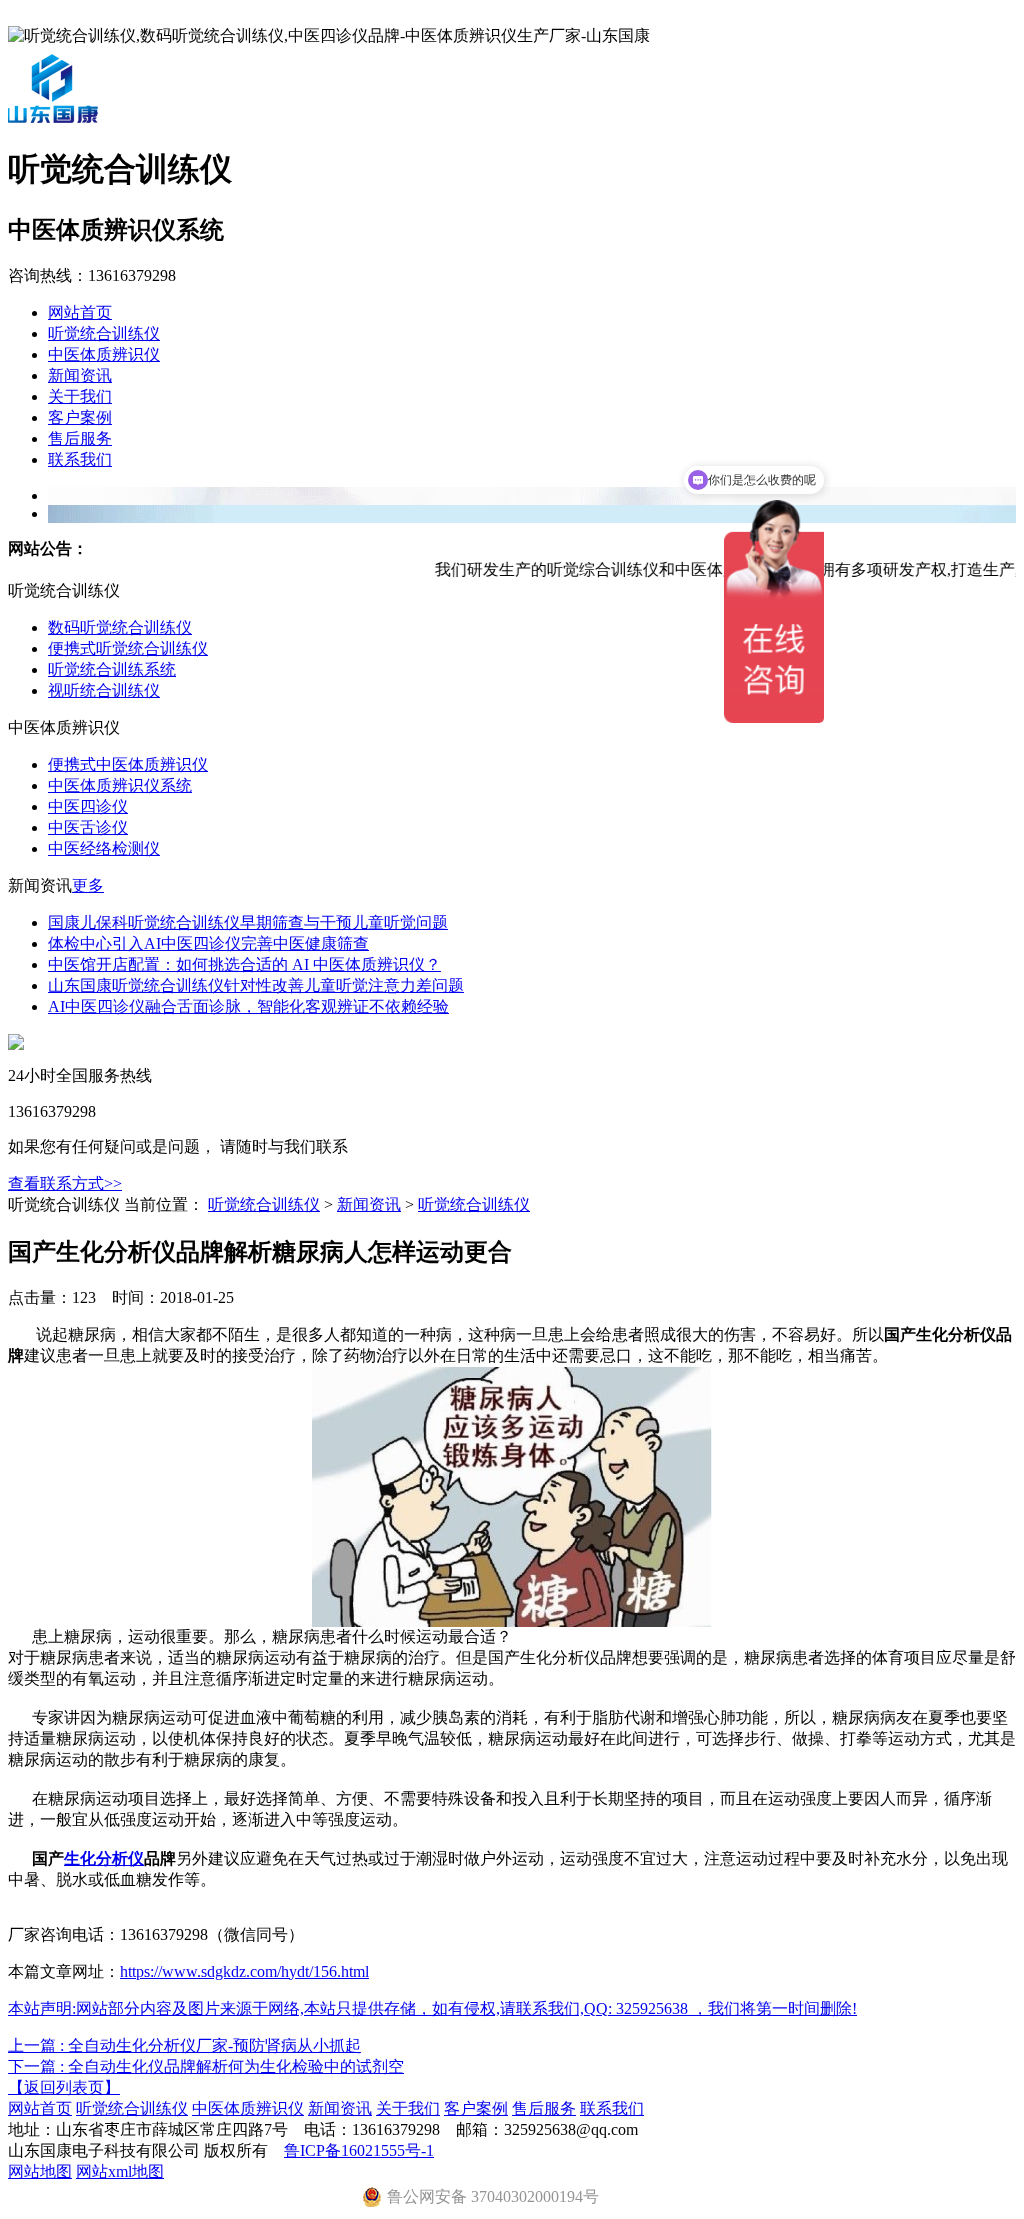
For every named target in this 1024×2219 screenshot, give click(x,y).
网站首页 (80, 312)
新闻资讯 (80, 375)
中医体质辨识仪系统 (120, 785)
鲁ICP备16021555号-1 (359, 2150)
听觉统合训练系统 (112, 669)
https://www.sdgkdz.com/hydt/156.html (244, 1971)
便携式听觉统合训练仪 (128, 648)
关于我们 (80, 396)
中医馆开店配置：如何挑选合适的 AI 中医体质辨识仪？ (244, 964)
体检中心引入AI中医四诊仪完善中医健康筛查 (208, 943)
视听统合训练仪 (104, 690)
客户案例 (80, 417)
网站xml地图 (120, 2171)
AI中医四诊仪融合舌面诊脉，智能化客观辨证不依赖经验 (248, 1006)
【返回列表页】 (64, 2087)
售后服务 (80, 438)
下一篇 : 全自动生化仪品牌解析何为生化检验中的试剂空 (206, 2066)
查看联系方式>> (65, 1183)
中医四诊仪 (88, 806)
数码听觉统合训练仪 (120, 627)
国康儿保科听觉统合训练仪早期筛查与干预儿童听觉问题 (248, 922)
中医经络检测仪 (104, 848)
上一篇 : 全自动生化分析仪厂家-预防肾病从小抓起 (184, 2045)
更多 (88, 885)
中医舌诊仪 (88, 827)
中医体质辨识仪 (104, 354)
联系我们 (80, 459)
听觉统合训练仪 (104, 333)
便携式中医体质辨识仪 (128, 764)
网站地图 (40, 2171)
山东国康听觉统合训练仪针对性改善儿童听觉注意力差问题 (256, 985)
